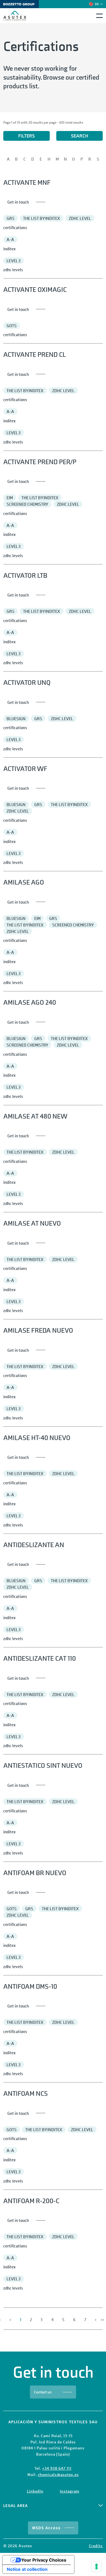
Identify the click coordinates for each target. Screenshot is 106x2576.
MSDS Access (46, 2528)
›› (102, 2319)
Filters (26, 136)
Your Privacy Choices (44, 2560)
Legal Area (15, 2506)
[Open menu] (99, 16)
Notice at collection (27, 2569)
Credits (96, 2546)
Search (80, 136)
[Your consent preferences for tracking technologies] (96, 2566)
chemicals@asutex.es (58, 2474)
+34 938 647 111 (57, 2468)
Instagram (70, 2491)
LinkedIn (35, 2491)
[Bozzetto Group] (21, 4)
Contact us (43, 2392)
